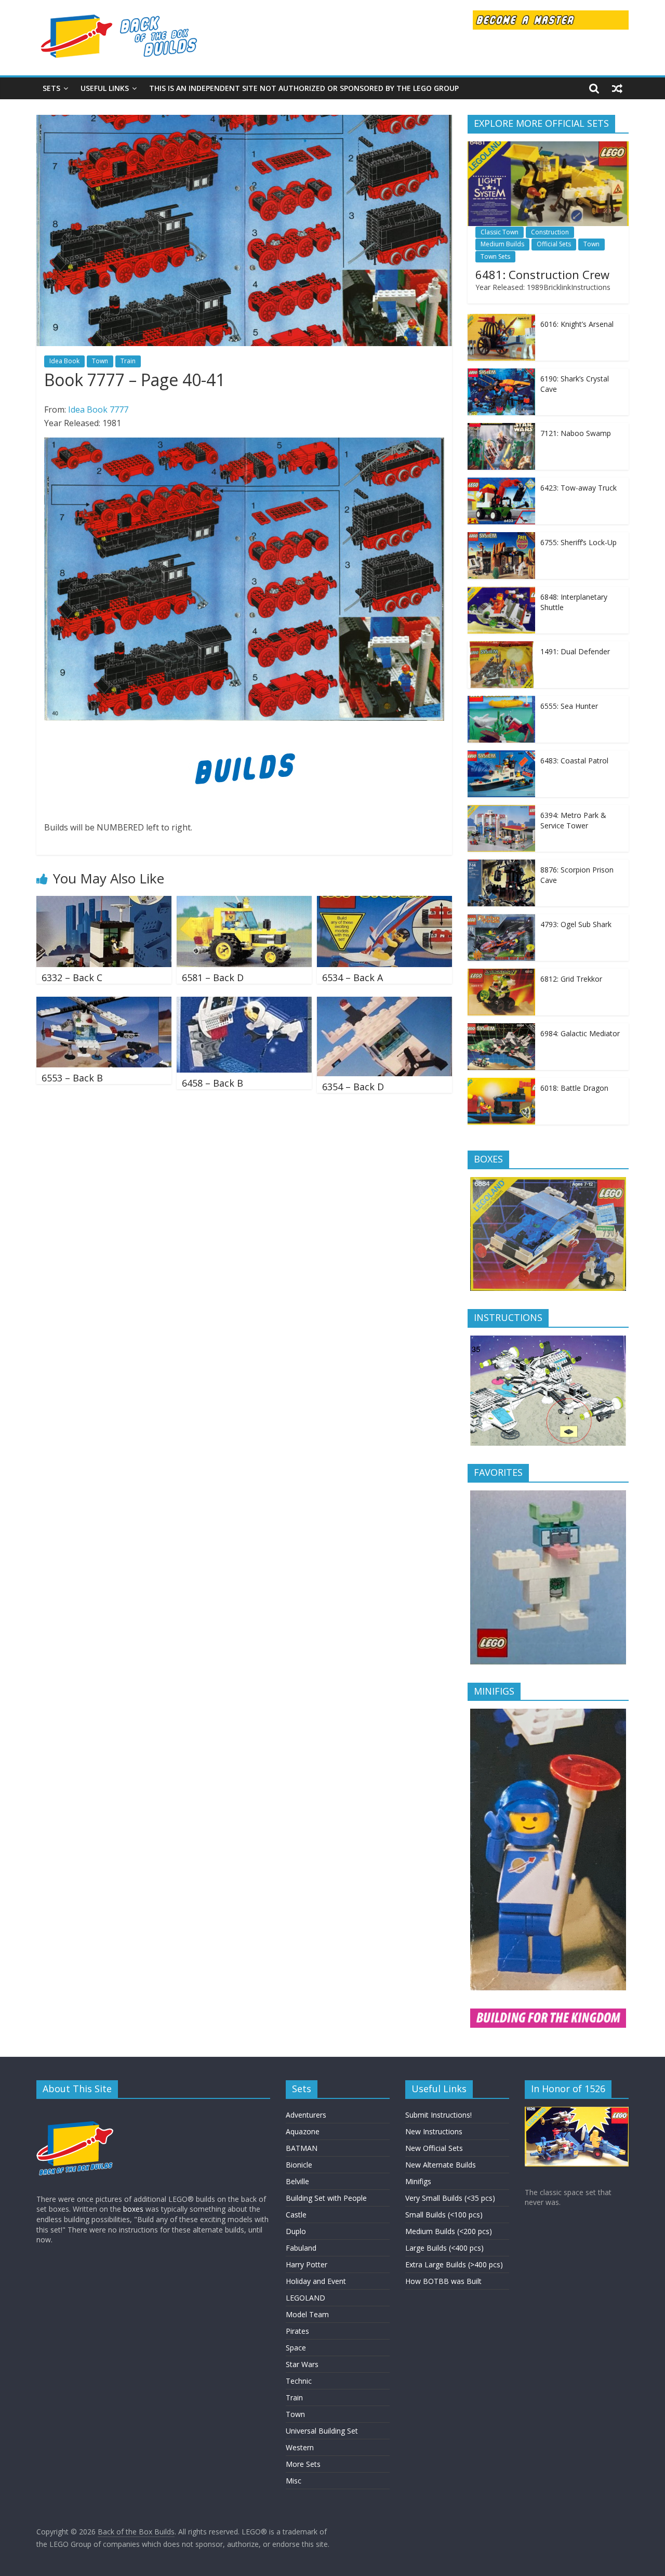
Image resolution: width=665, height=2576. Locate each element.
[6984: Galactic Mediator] (501, 1029)
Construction (550, 232)
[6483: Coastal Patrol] (501, 756)
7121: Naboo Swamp (576, 433)
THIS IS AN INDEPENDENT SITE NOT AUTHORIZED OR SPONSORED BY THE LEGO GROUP (304, 88)
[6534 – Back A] (384, 902)
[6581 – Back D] (244, 902)
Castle (296, 2215)
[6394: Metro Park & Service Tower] (501, 810)
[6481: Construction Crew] (548, 147)
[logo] (75, 2112)
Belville (297, 2181)
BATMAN (302, 2148)
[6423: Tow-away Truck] (501, 483)
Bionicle (299, 2165)
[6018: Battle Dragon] (501, 1083)
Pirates (297, 2331)
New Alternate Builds (441, 2165)
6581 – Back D (213, 977)
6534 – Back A (353, 977)
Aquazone (303, 2131)
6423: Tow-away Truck (578, 488)
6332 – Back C (72, 977)
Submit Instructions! (438, 2115)
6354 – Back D (353, 1087)
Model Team (307, 2314)
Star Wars (302, 2364)
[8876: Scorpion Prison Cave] (501, 865)
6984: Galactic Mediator (580, 1033)
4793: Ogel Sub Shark (576, 924)
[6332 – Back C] (104, 902)
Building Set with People (326, 2198)
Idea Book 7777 (98, 409)
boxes (133, 2209)
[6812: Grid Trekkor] (501, 974)
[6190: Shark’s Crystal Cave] (501, 374)
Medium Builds (502, 244)
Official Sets (554, 244)
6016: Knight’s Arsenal (577, 324)
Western (300, 2447)
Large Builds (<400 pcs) (444, 2248)
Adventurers (306, 2115)
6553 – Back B (72, 1078)
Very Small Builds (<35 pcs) (450, 2198)
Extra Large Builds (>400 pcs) (454, 2264)
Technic (299, 2381)
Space (296, 2348)
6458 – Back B (212, 1083)
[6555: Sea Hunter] (501, 701)
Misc (294, 2481)
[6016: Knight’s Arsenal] (501, 319)
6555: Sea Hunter (569, 706)
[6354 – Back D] (384, 1003)
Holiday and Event (316, 2281)
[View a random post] (617, 88)
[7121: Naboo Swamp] (501, 428)
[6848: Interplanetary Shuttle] (501, 592)
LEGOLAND (305, 2298)
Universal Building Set (322, 2431)
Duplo (296, 2231)
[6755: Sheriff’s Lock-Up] (501, 538)
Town (100, 361)
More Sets (303, 2464)
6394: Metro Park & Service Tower (573, 820)
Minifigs (418, 2181)
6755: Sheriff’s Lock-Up (578, 542)
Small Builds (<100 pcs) (444, 2215)
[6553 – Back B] (104, 1003)
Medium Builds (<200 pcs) (449, 2231)
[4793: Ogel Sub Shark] (501, 920)
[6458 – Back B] (244, 1003)
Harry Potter (307, 2264)
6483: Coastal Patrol (574, 761)
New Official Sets (434, 2148)
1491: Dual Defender (575, 651)
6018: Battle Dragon (574, 1088)
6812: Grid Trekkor (571, 979)
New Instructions (434, 2131)
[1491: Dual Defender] (501, 647)
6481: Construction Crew (542, 274)
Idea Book (64, 361)
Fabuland (301, 2248)
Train (128, 361)
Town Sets (495, 256)
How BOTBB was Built (443, 2281)
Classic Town (500, 232)
